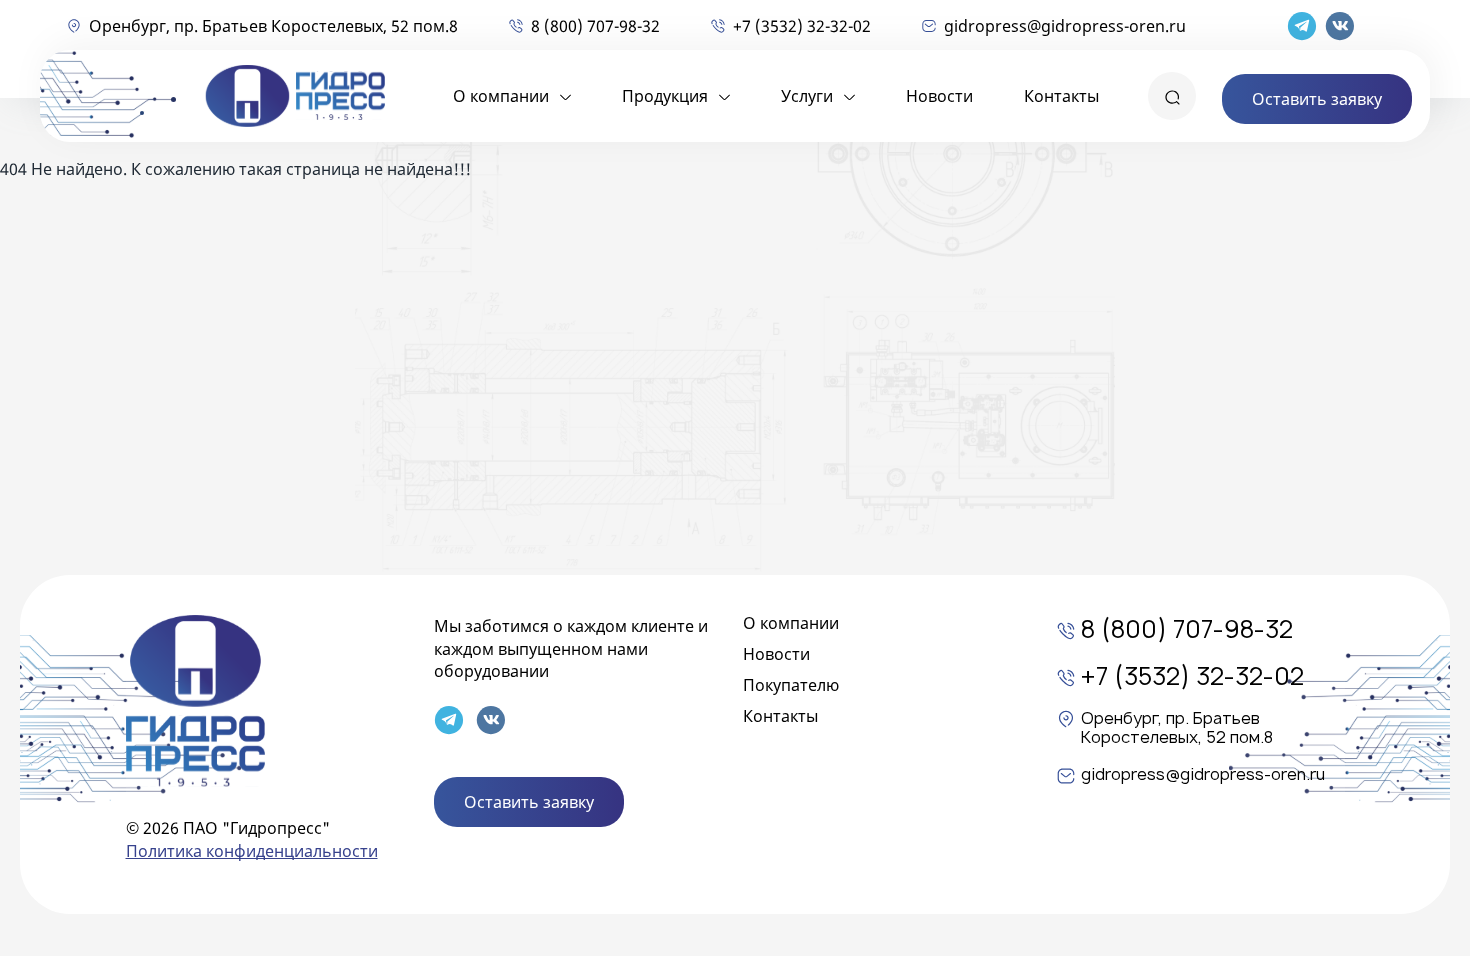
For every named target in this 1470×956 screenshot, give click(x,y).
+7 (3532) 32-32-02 (802, 26)
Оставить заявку (1317, 99)
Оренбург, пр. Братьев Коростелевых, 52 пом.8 (273, 26)
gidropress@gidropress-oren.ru (1065, 26)
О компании (501, 96)
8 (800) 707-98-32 (595, 26)
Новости (939, 96)
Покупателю (791, 685)
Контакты (1061, 96)
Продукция (665, 96)
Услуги (807, 96)
